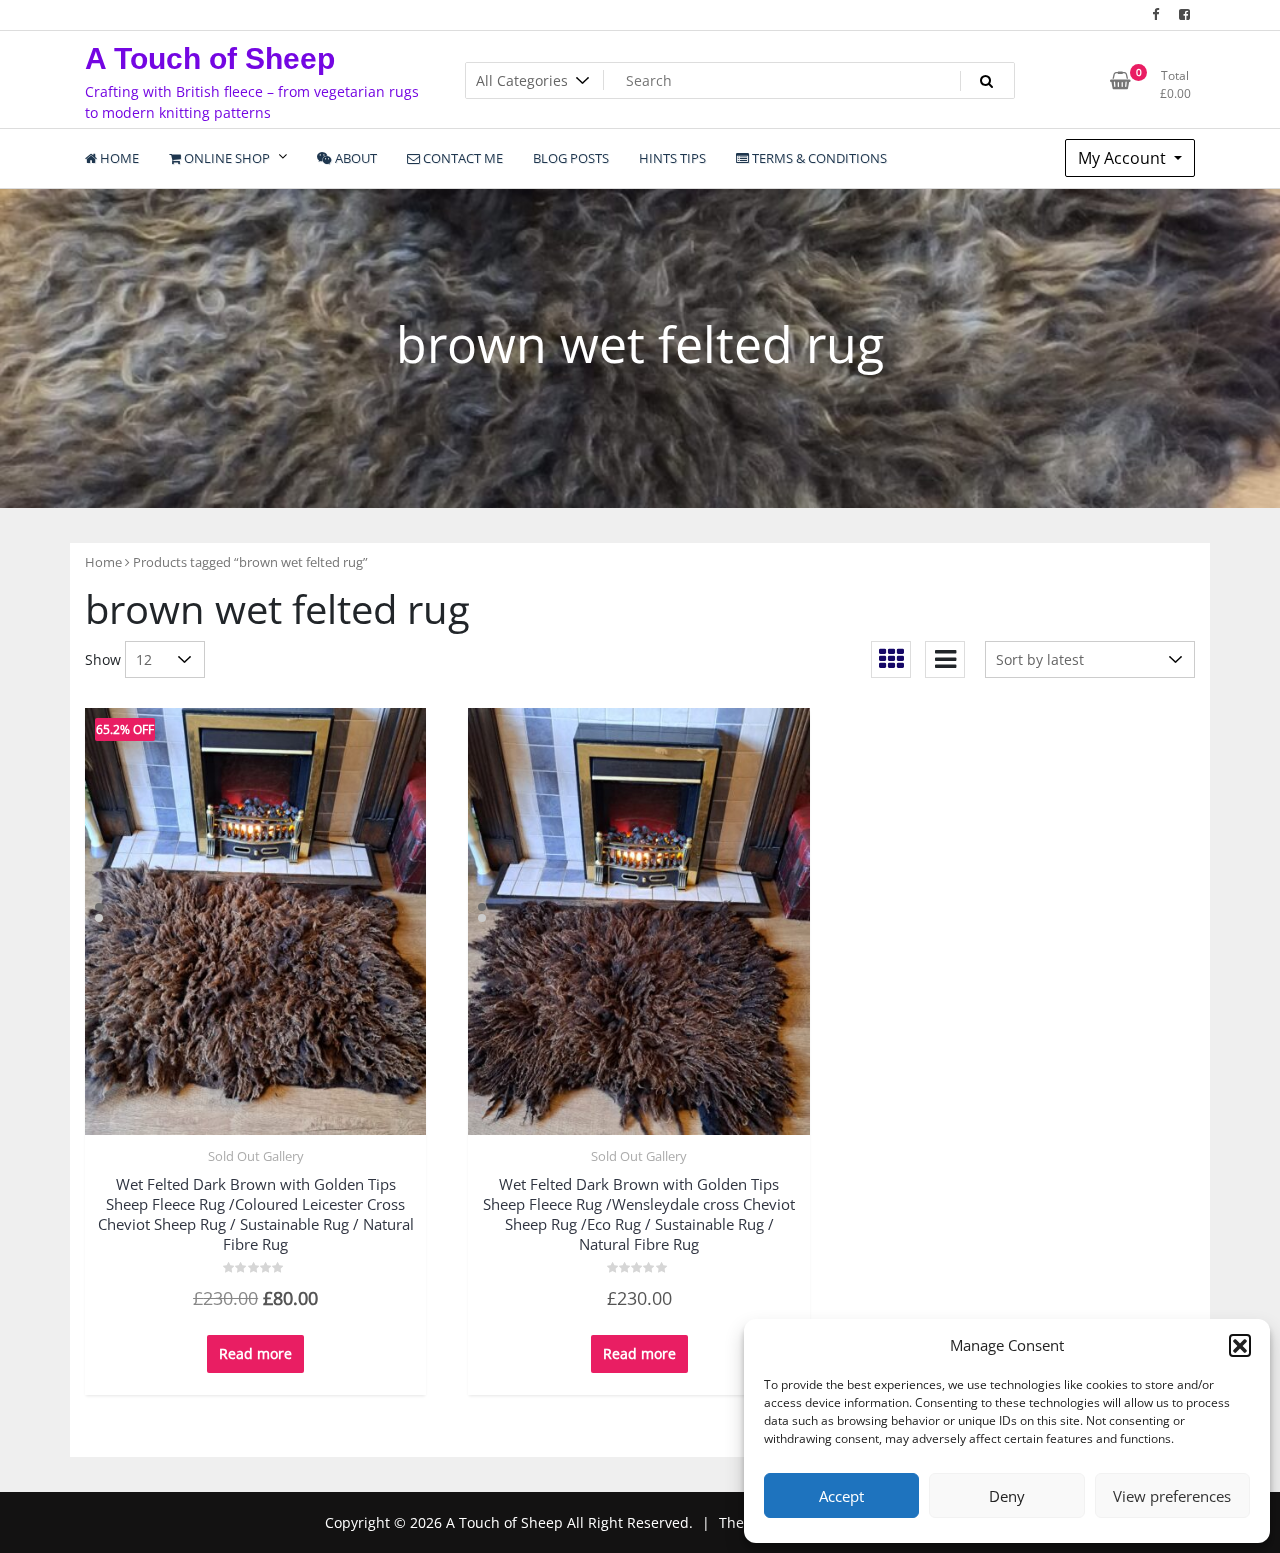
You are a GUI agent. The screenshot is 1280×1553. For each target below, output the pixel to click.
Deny (1007, 1496)
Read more (255, 1353)
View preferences (1172, 1496)
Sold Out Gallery (256, 1156)
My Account (1124, 158)
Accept (841, 1496)
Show (103, 659)
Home (103, 562)
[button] (1240, 1345)
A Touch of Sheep (210, 58)
